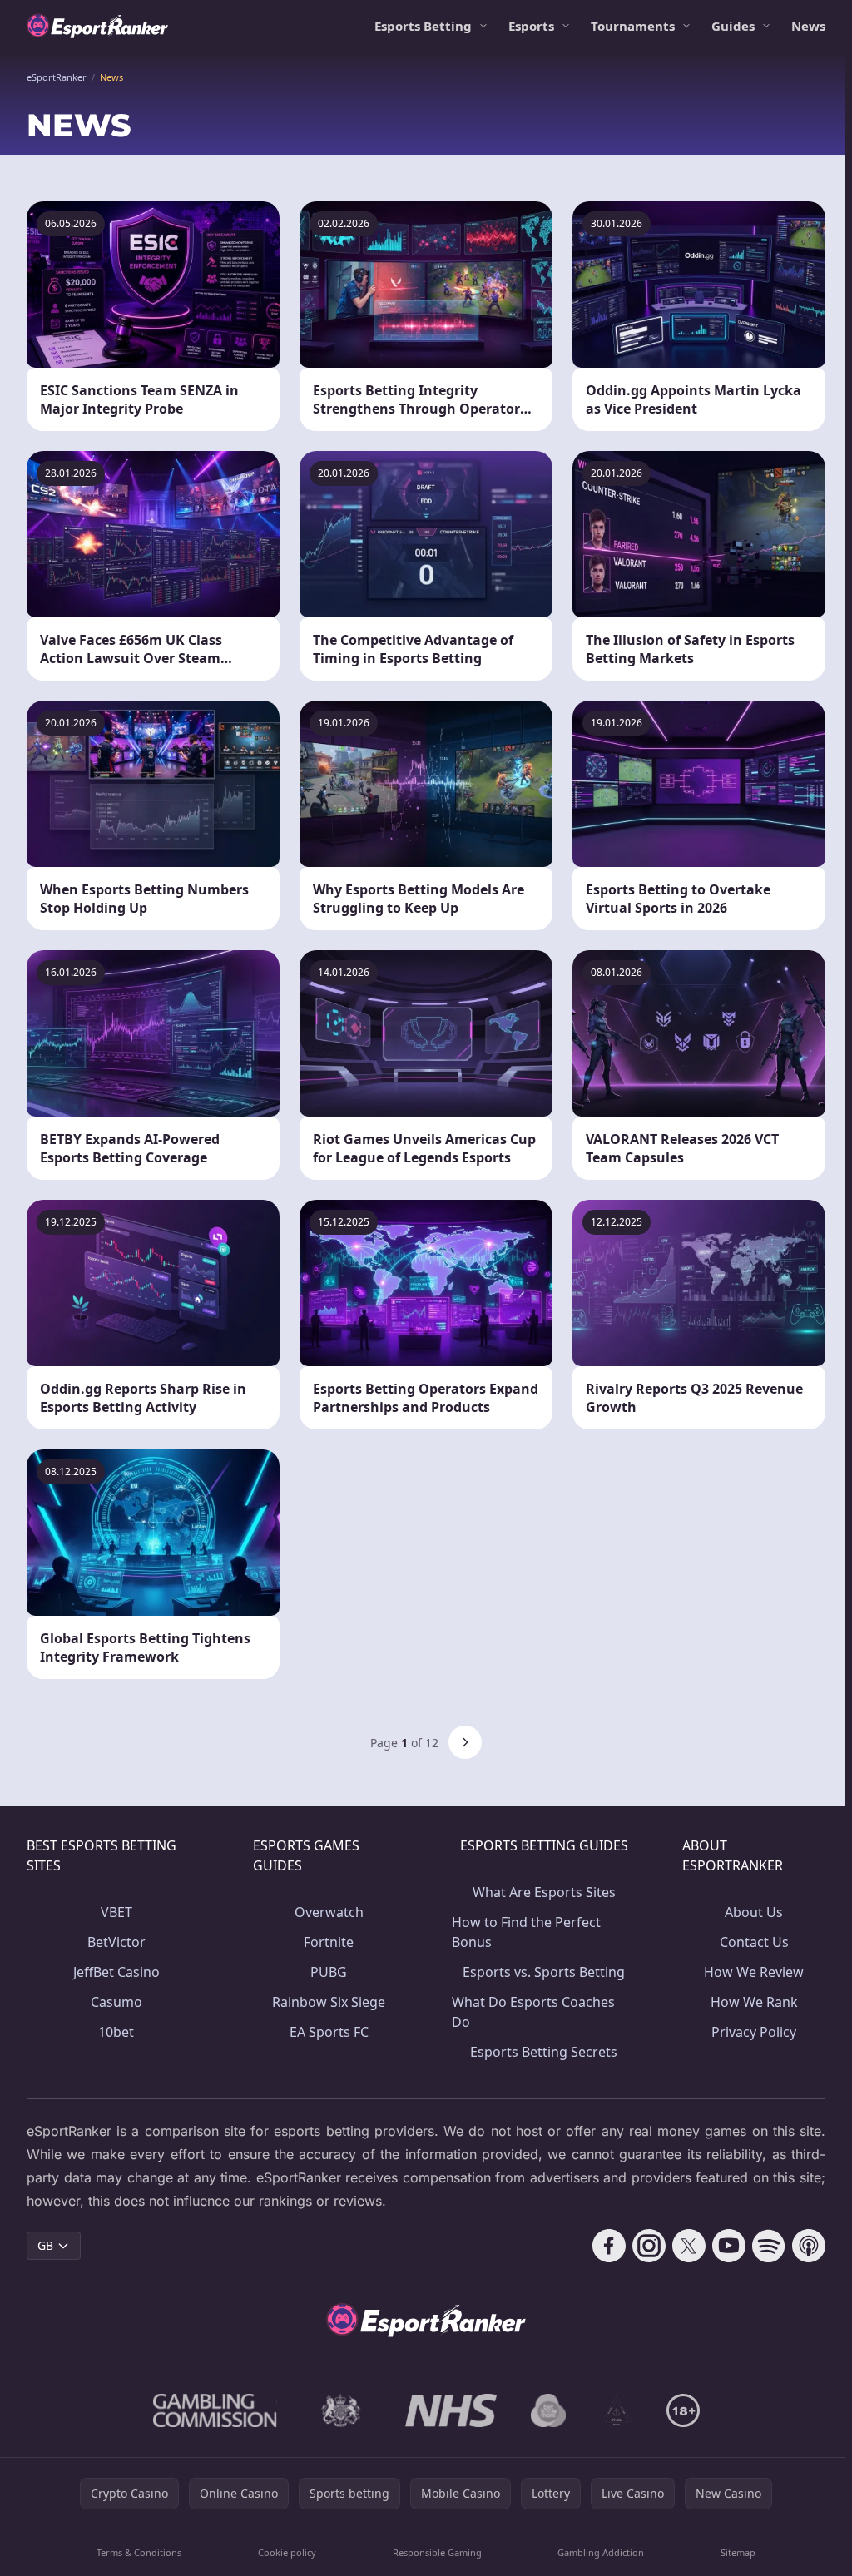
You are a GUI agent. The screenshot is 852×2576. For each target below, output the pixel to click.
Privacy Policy (754, 2032)
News (808, 26)
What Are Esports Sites (544, 1892)
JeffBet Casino (116, 1972)
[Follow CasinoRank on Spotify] (769, 2246)
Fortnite (329, 1942)
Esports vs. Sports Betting (544, 1972)
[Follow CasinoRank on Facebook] (609, 2246)
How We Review (754, 1972)
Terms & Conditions (139, 2552)
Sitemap (738, 2552)
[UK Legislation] (341, 2410)
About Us (754, 1912)
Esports (531, 26)
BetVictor (116, 1942)
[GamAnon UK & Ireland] (617, 2410)
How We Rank (754, 2002)
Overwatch (329, 1912)
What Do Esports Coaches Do (533, 2012)
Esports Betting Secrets (544, 2052)
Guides (733, 26)
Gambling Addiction (601, 2552)
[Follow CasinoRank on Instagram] (649, 2246)
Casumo (116, 2002)
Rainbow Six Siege (329, 2002)
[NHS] (451, 2410)
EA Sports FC (329, 2032)
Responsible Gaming (437, 2552)
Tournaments (633, 26)
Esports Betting (423, 26)
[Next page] (465, 1742)
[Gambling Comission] (215, 2410)
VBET (116, 1912)
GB (45, 2245)
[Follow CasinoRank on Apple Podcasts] (809, 2246)
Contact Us (754, 1942)
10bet (116, 2032)
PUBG (329, 1972)
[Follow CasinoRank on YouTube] (729, 2246)
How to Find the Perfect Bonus (526, 1932)
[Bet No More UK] (549, 2410)
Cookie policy (287, 2552)
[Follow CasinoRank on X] (689, 2246)
